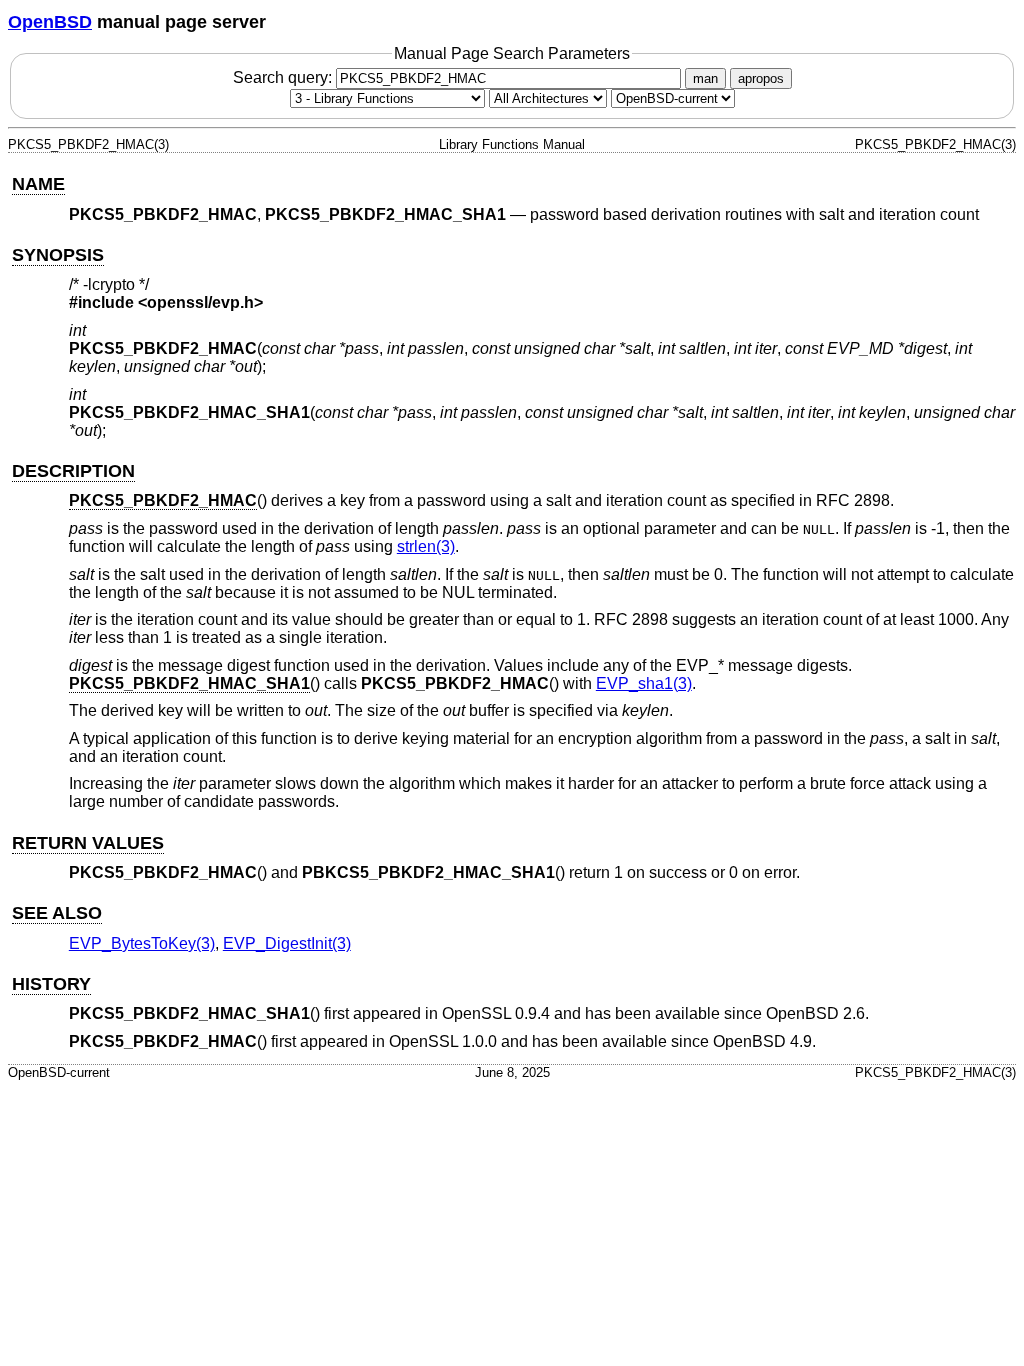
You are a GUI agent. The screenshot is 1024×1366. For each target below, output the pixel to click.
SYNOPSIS (58, 255)
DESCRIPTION (73, 471)
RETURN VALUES (88, 843)
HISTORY (51, 984)
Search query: (284, 77)
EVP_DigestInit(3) (287, 943)
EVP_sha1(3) (644, 683)
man (705, 78)
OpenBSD (50, 22)
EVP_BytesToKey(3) (142, 943)
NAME (38, 184)
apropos (761, 78)
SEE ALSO (57, 913)
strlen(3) (426, 546)
